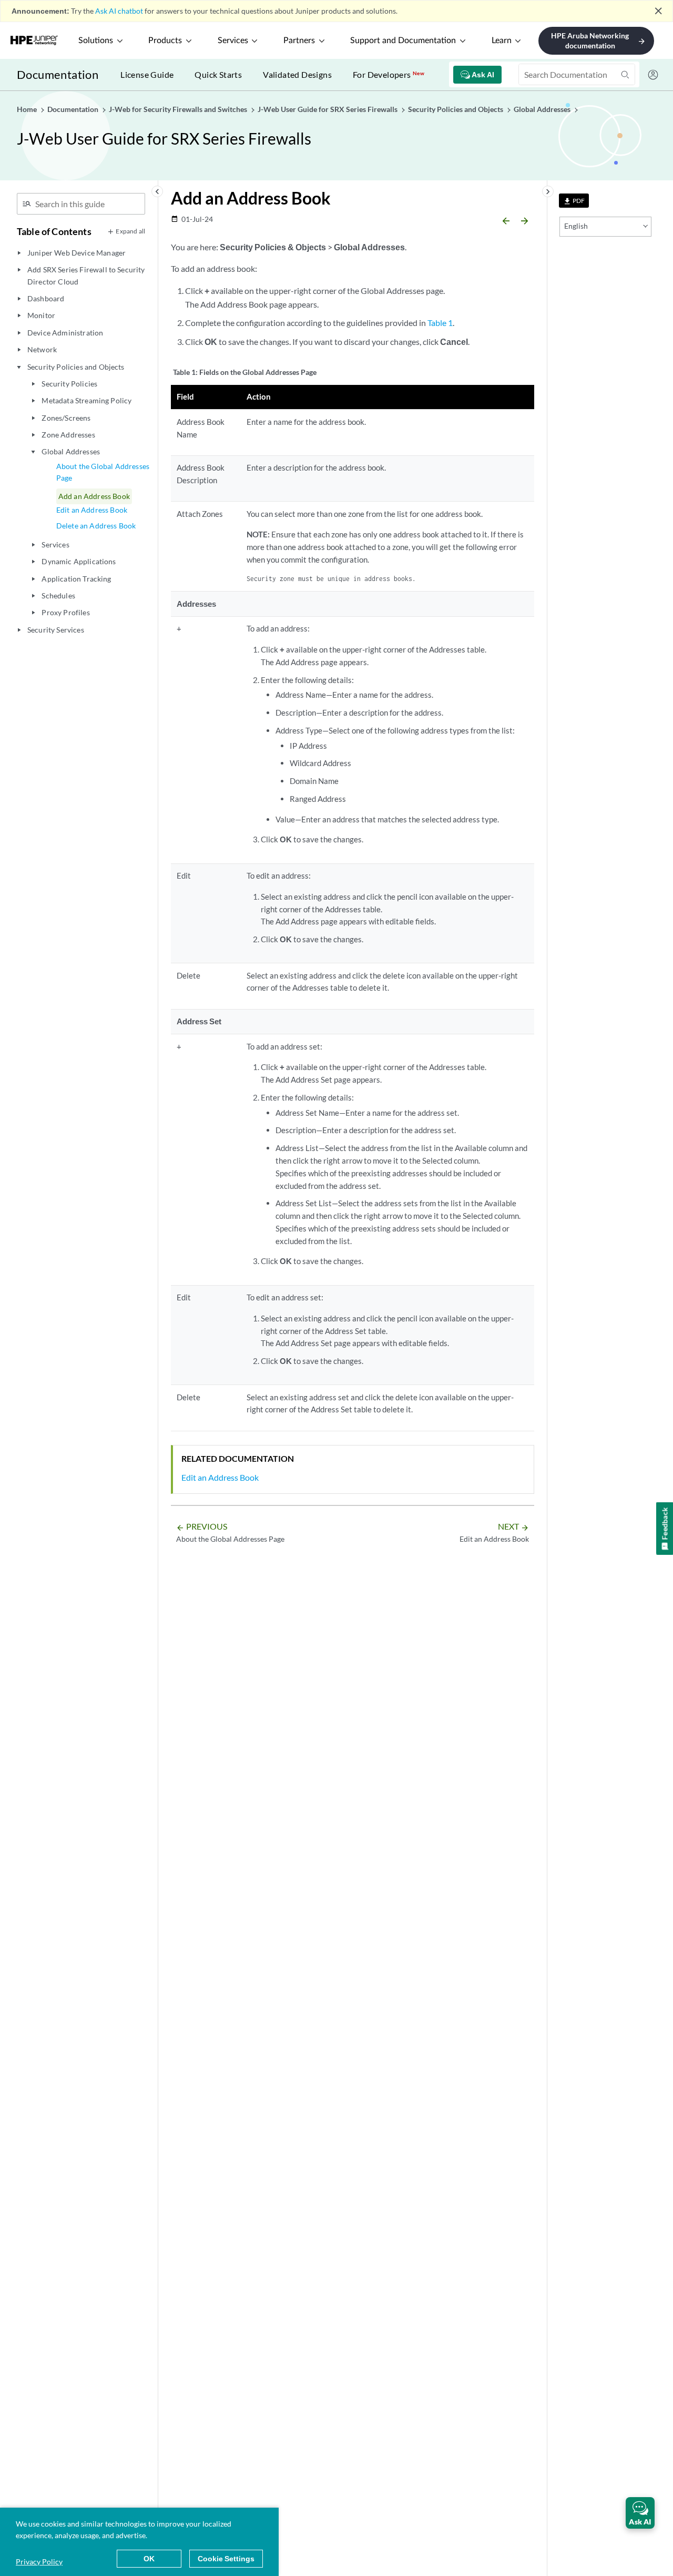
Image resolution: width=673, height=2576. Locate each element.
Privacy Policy (39, 2562)
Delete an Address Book (96, 526)
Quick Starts (218, 74)
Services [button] (233, 40)
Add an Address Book (94, 496)
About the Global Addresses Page (103, 472)
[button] (640, 2513)
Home (28, 109)
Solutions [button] (96, 40)
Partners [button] (299, 40)
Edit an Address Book (92, 510)
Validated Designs (297, 74)
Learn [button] (502, 40)
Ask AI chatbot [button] (119, 11)
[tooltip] (574, 201)
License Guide (147, 74)
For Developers (389, 74)
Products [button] (165, 40)
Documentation (58, 74)
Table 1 (440, 323)
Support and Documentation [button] (403, 40)
